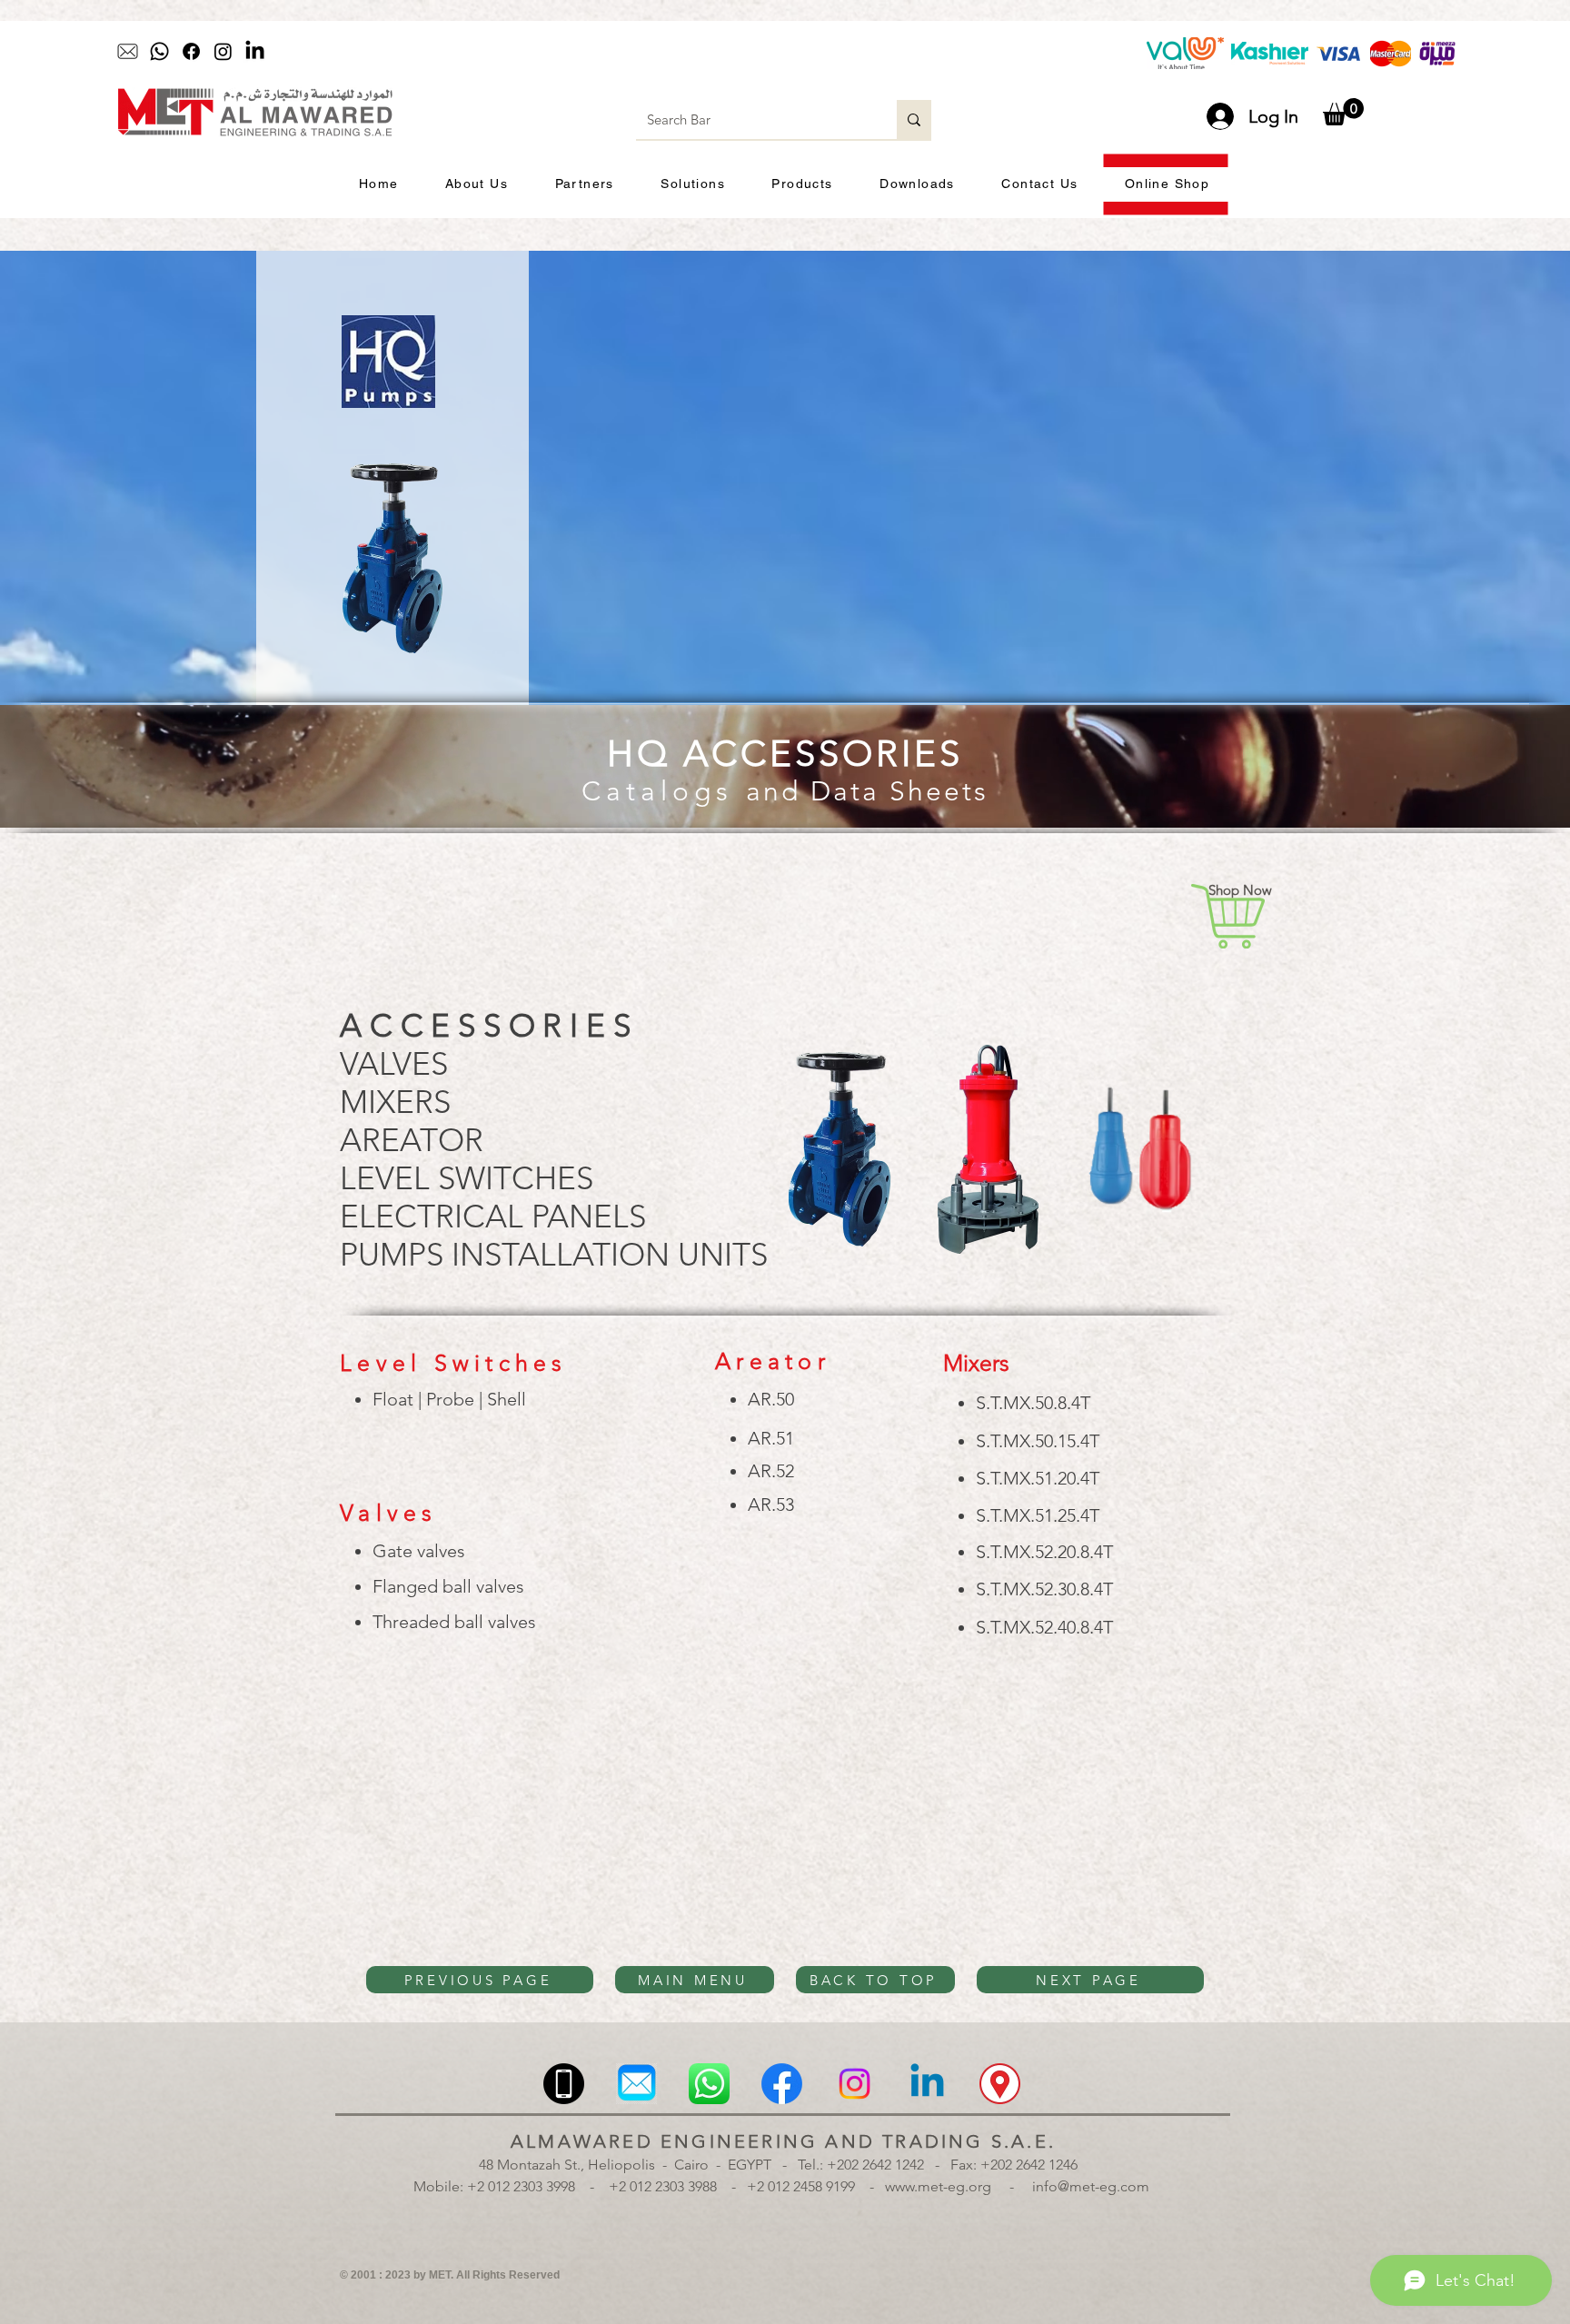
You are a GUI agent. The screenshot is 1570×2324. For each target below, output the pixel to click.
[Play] (663, 52)
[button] (1343, 112)
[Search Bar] (914, 119)
